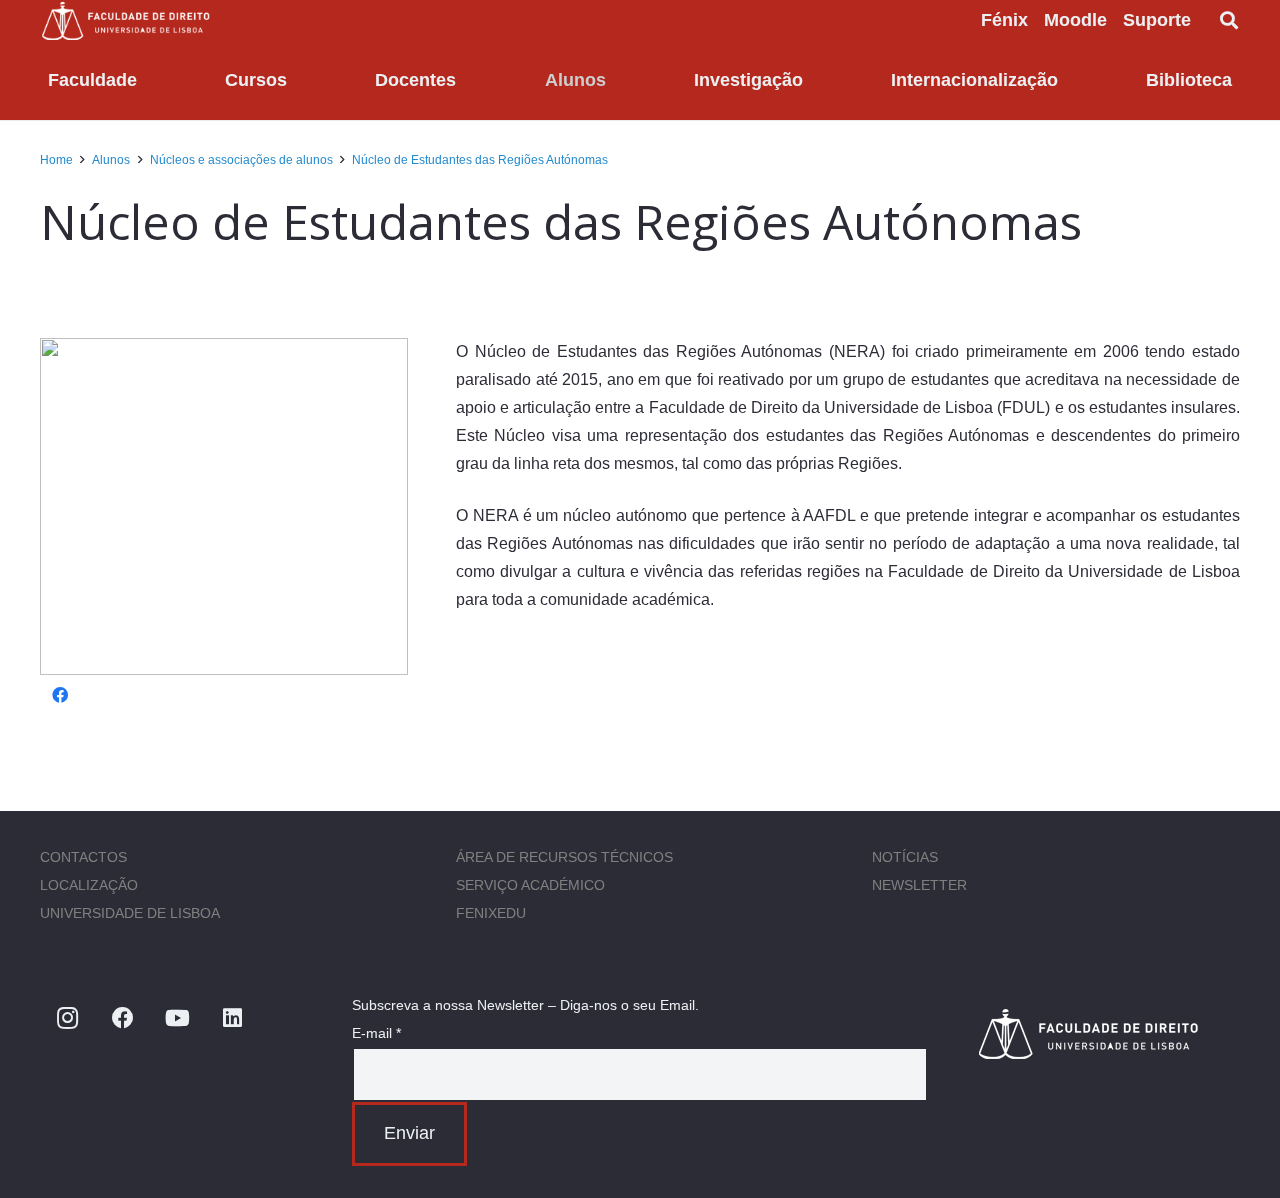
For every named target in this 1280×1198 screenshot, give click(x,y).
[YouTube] (177, 1018)
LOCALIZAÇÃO (89, 885)
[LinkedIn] (232, 1018)
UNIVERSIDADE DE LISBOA (130, 913)
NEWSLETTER (919, 885)
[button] (1207, 20)
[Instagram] (67, 1018)
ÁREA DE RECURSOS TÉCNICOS (564, 857)
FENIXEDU (491, 913)
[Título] (1108, 1033)
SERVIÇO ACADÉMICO (530, 885)
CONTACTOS (83, 857)
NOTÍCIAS (905, 857)
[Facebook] (60, 695)
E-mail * (376, 1033)
